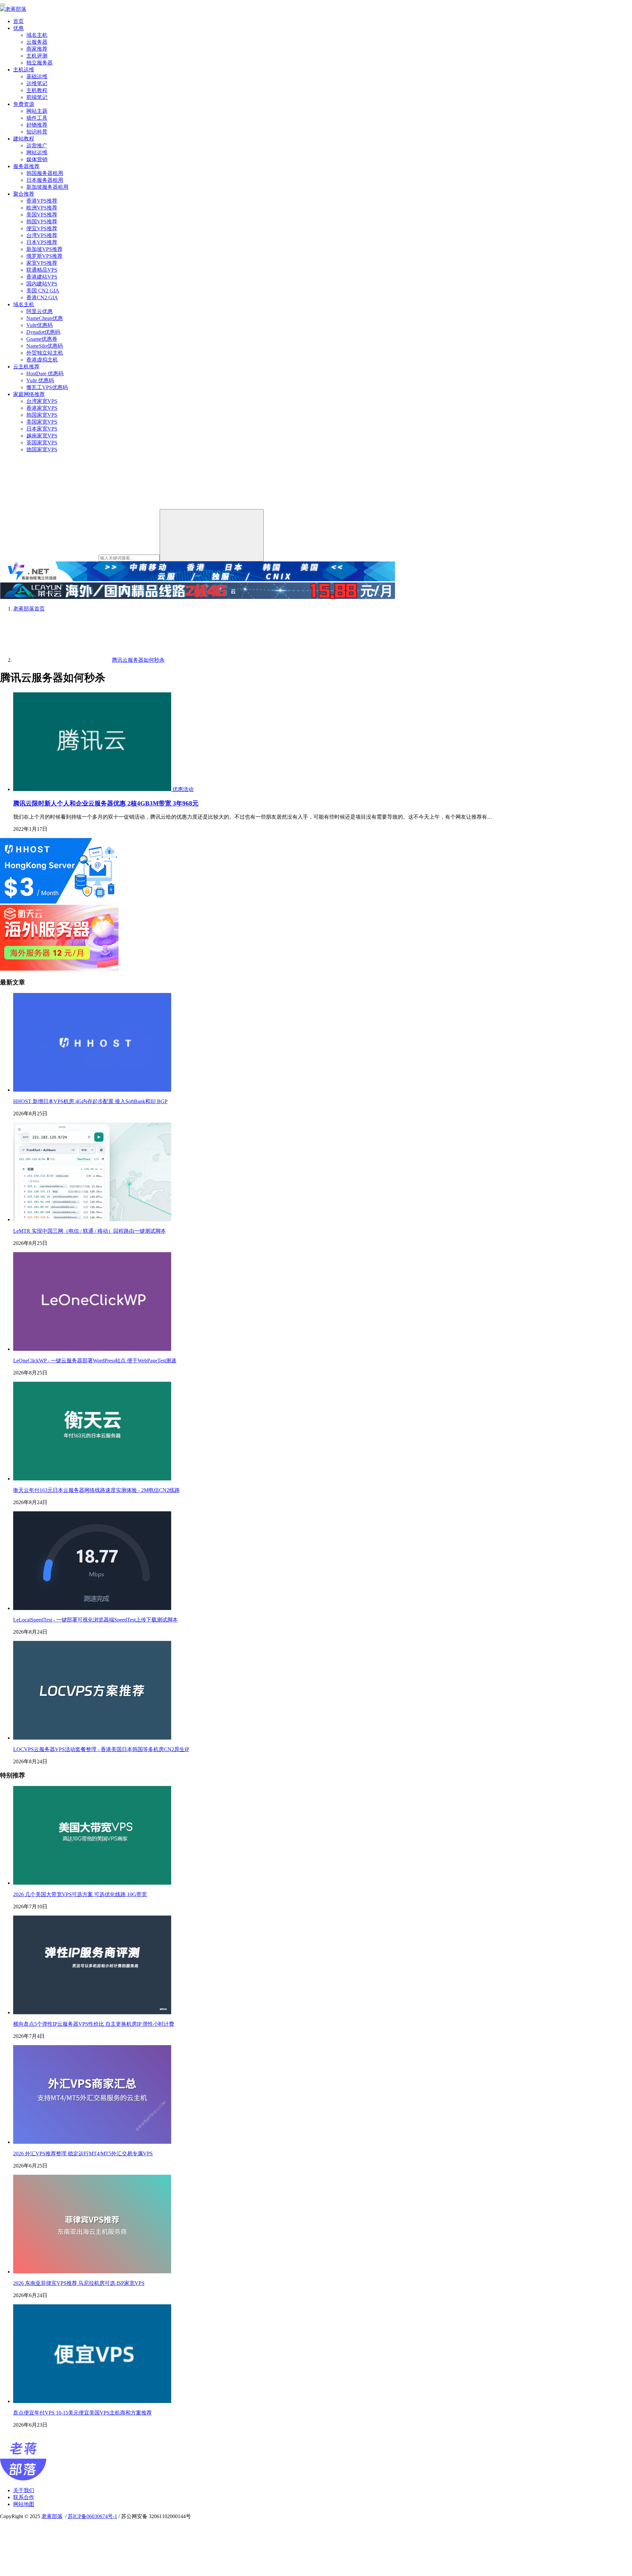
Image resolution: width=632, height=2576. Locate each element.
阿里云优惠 (39, 311)
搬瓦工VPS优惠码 (47, 387)
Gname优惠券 (42, 339)
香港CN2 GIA (42, 297)
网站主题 (37, 111)
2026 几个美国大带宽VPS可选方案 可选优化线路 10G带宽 (80, 1894)
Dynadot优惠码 (43, 332)
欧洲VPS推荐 (42, 208)
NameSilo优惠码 (45, 346)
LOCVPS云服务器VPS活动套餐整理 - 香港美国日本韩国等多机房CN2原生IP (101, 1749)
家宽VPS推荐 (42, 263)
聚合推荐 (24, 194)
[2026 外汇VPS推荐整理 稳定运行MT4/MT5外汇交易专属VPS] (92, 2142)
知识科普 (37, 132)
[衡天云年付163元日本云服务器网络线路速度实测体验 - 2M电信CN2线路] (92, 1479)
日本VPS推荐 (42, 242)
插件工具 (37, 118)
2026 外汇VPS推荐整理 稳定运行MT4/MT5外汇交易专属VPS (83, 2154)
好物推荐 (37, 125)
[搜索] (212, 535)
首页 (18, 21)
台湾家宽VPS (42, 401)
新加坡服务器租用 (47, 187)
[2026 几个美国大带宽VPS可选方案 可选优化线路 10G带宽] (92, 1883)
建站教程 (24, 139)
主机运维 (24, 70)
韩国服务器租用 (45, 173)
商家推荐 (37, 49)
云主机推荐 (26, 367)
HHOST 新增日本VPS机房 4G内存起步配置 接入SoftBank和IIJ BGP (90, 1101)
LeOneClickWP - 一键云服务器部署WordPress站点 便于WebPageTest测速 (95, 1361)
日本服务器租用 (45, 180)
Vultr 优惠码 (40, 380)
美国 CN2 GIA (43, 291)
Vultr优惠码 (39, 325)
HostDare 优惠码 (45, 373)
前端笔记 (37, 97)
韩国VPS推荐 (42, 222)
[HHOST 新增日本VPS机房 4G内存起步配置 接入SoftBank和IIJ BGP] (92, 1090)
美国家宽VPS (42, 422)
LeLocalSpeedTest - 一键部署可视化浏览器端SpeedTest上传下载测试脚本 (95, 1620)
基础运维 (37, 76)
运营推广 (37, 146)
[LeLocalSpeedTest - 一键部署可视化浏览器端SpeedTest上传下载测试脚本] (92, 1608)
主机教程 (37, 90)
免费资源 (24, 104)
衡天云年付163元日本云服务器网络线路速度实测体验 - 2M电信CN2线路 (96, 1490)
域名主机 (37, 35)
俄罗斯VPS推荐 (44, 256)
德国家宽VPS (42, 449)
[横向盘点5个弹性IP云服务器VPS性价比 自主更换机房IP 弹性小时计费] (92, 2012)
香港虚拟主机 (42, 360)
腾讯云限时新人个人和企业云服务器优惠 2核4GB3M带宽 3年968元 (106, 803)
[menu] (3, 5)
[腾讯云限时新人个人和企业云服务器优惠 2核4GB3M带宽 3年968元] (93, 789)
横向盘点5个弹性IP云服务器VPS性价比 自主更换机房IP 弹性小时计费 (94, 2024)
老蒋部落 (52, 2516)
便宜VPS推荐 (42, 228)
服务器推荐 (26, 166)
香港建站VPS (42, 277)
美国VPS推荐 (42, 215)
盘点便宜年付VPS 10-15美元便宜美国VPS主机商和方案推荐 (82, 2413)
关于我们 (24, 2490)
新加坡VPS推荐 (44, 249)
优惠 (18, 28)
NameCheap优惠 (45, 318)
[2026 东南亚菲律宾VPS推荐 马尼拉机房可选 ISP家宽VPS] (92, 2272)
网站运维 (37, 152)
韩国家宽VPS (42, 415)
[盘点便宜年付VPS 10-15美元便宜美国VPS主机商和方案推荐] (92, 2401)
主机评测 (37, 56)
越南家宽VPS (42, 436)
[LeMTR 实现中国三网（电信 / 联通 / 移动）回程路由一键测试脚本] (92, 1219)
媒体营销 (37, 159)
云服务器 (37, 42)
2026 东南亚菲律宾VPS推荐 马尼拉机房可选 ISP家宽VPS (79, 2283)
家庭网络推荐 (29, 394)
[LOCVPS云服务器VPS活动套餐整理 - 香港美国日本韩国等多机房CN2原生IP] (92, 1738)
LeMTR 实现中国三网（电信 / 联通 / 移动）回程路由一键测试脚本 (90, 1231)
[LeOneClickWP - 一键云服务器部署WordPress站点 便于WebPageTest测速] (92, 1349)
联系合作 (24, 2497)
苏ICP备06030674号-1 (92, 2516)
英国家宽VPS (42, 443)
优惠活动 (183, 789)
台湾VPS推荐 (42, 235)
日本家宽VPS (42, 429)
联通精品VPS (42, 270)
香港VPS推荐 (42, 201)
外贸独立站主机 (45, 353)
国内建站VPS (42, 284)
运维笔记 (37, 83)
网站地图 (24, 2504)
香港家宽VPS (42, 408)
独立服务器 (39, 63)
